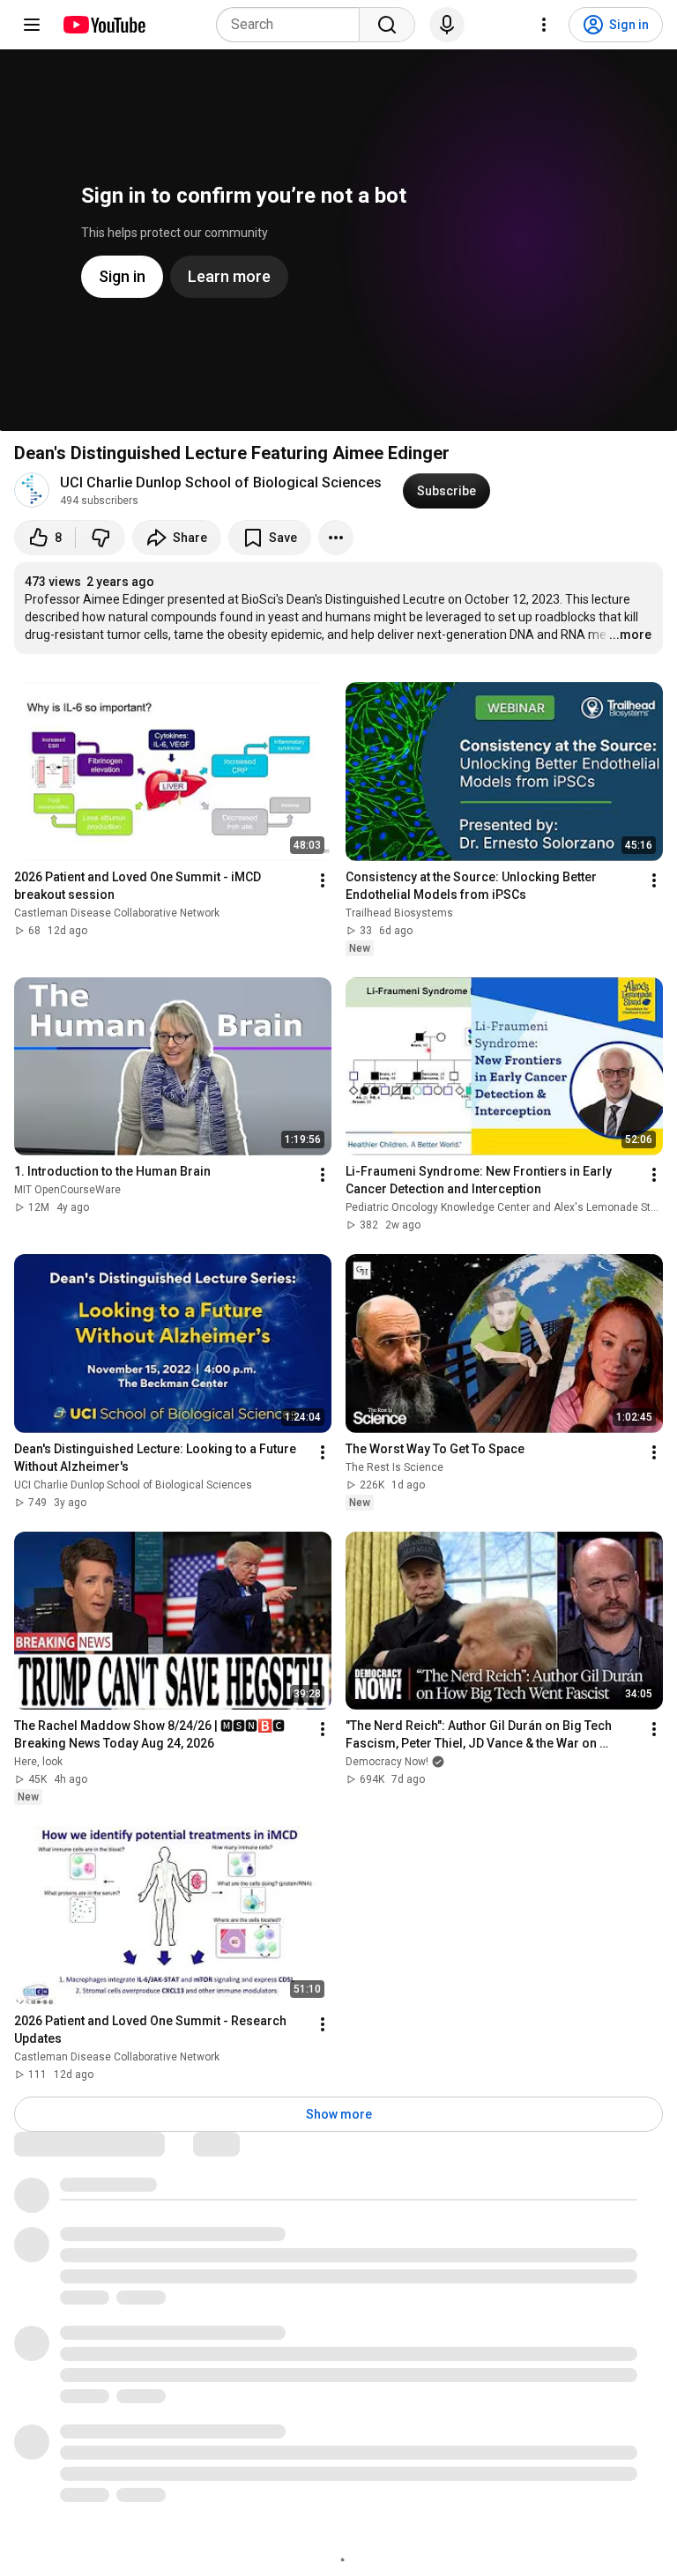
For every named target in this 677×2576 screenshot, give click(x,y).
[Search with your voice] (447, 25)
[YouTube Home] (104, 25)
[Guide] (32, 25)
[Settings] (544, 25)
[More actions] (336, 538)
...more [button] (630, 635)
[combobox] (293, 25)
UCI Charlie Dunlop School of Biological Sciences (221, 483)
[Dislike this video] (100, 538)
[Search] (387, 25)
